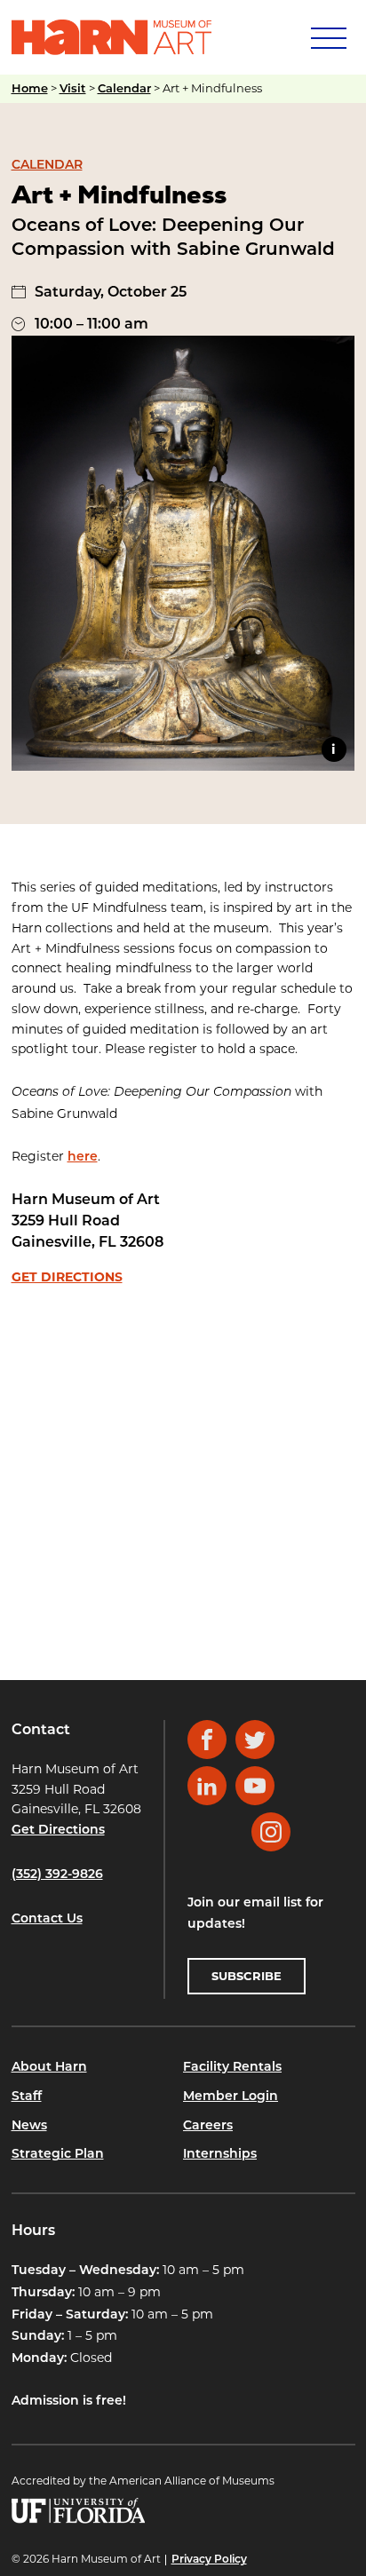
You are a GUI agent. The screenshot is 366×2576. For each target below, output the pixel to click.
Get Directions (67, 1277)
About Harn (49, 2068)
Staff (27, 2097)
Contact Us (47, 1919)
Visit (73, 89)
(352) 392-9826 (57, 1875)
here (83, 1157)
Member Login (231, 2097)
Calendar (124, 89)
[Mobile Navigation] (327, 37)
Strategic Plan (58, 2155)
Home (30, 89)
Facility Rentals (232, 2068)
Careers (208, 2126)
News (29, 2126)
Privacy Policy (209, 2560)
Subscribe (247, 1976)
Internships (220, 2155)
